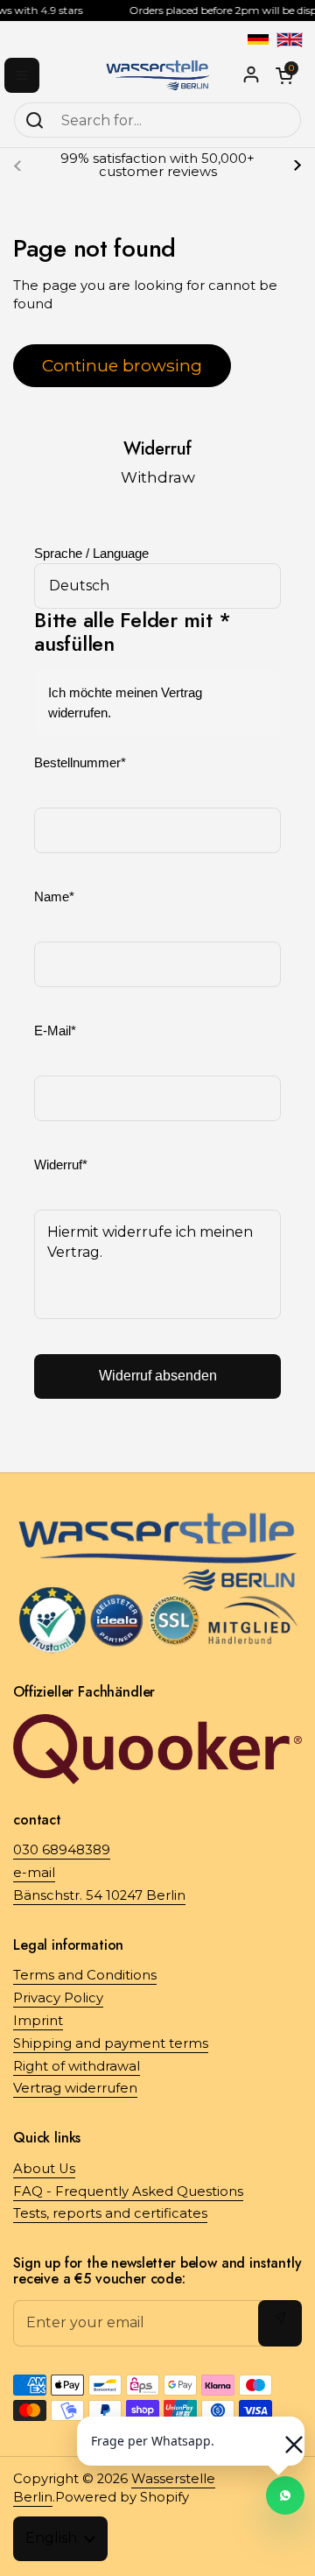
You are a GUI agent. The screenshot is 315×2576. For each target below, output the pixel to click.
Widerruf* (61, 1165)
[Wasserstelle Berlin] (157, 75)
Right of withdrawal (77, 2066)
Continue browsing (122, 365)
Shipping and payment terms (111, 2043)
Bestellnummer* (80, 763)
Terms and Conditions (85, 1975)
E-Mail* (55, 1031)
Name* (54, 897)
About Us (44, 2169)
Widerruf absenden (158, 1376)
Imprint (38, 2021)
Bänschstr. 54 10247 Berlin (99, 1895)
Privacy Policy (58, 1998)
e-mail (34, 1873)
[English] (290, 39)
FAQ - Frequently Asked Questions (128, 2191)
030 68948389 (62, 1850)
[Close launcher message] (285, 2436)
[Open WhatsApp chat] (285, 2495)
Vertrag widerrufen (75, 2088)
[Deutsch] (258, 39)
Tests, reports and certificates (110, 2213)
